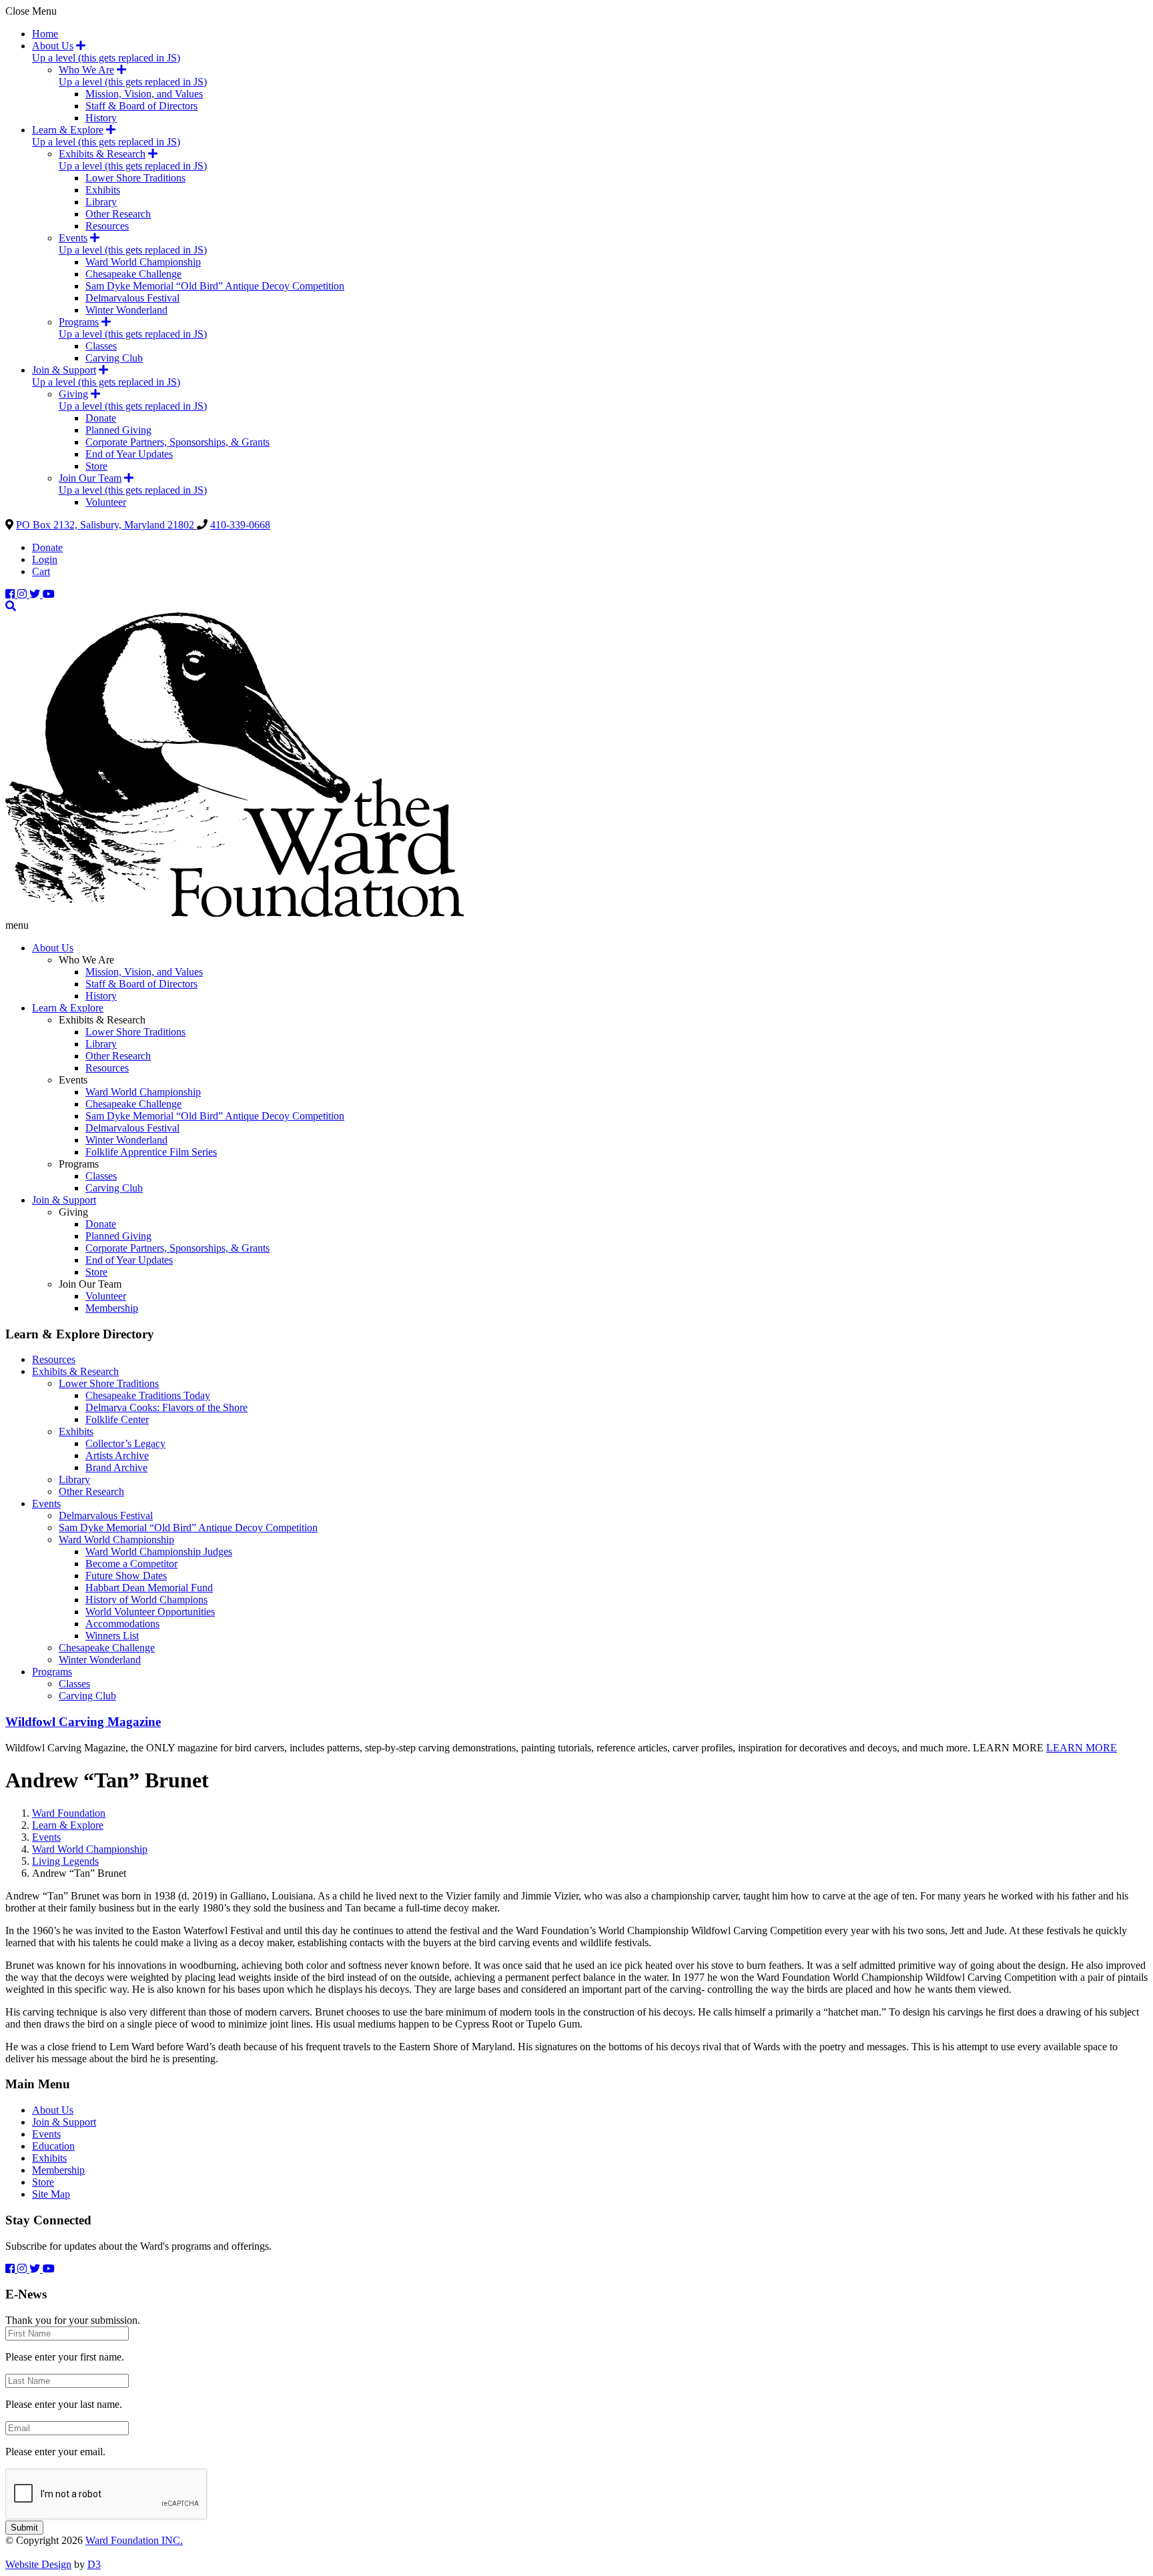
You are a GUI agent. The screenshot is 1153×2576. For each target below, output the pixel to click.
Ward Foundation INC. (134, 2540)
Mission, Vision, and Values (144, 94)
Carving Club (114, 358)
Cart (41, 571)
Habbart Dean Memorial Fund (149, 1588)
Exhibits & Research (102, 154)
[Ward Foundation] (235, 913)
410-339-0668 (240, 525)
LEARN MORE (1082, 1748)
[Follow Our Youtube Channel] (49, 594)
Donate (101, 418)
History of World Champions (146, 1600)
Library (101, 202)
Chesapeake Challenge (133, 274)
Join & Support (64, 370)
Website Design (38, 2564)
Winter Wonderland (126, 310)
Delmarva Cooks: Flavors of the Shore (166, 1407)
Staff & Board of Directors (141, 106)
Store (96, 466)
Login (45, 559)
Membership (112, 1308)
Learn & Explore (68, 130)
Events (73, 238)
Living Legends (65, 1861)
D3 (94, 2564)
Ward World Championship (143, 262)
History (101, 118)
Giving (73, 394)
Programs (79, 322)
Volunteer (106, 502)
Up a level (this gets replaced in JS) (106, 58)
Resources (107, 226)
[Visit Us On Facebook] (11, 594)
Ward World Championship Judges (159, 1552)
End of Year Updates (129, 454)
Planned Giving (118, 430)
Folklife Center (117, 1419)
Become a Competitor (131, 1564)
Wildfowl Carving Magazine (83, 1722)
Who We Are (86, 70)
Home (45, 34)
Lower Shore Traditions (135, 178)
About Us (53, 46)
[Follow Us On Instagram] (23, 594)
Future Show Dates (126, 1576)
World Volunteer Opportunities (150, 1612)
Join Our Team (90, 478)
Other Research (118, 214)
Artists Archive (117, 1455)
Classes (101, 346)
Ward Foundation (69, 1813)
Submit (24, 2528)
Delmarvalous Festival (132, 298)
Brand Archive (116, 1467)
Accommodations (122, 1624)
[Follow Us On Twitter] (36, 594)
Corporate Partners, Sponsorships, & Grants (177, 442)
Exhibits (103, 190)
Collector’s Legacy (125, 1443)
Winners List (112, 1636)
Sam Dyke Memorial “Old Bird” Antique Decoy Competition (215, 286)
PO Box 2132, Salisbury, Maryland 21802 (106, 525)
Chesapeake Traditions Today (148, 1395)
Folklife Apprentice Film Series (151, 1152)
